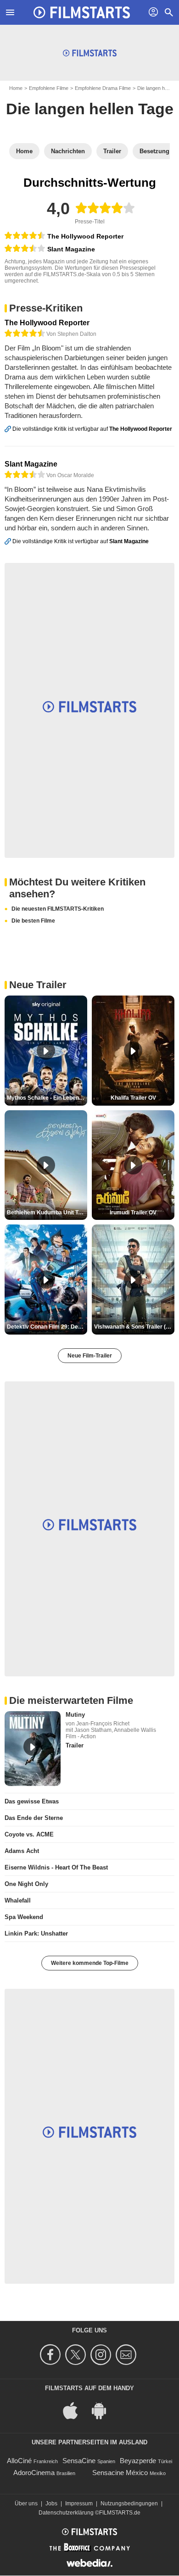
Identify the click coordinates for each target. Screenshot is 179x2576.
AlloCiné (19, 2461)
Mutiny (75, 1715)
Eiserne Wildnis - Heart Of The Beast (56, 1867)
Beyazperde (138, 2461)
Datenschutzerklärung (66, 2513)
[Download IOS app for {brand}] (75, 2410)
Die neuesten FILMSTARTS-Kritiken (58, 909)
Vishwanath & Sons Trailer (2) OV (134, 1327)
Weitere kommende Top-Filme (90, 1963)
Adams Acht (22, 1851)
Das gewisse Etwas (32, 1801)
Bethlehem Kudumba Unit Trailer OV (47, 1213)
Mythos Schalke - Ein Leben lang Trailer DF (47, 1098)
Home (16, 88)
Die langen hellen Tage (90, 109)
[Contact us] (127, 2355)
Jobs (51, 2504)
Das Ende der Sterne (34, 1818)
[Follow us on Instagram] (102, 2355)
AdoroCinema (34, 2473)
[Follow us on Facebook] (52, 2355)
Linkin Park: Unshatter (36, 1933)
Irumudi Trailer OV (133, 1213)
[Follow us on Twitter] (77, 2355)
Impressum (79, 2504)
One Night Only (26, 1884)
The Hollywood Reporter (85, 236)
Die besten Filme (33, 921)
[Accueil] (82, 12)
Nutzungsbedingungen (129, 2504)
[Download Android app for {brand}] (104, 2410)
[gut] (25, 249)
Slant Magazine (71, 249)
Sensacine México (120, 2473)
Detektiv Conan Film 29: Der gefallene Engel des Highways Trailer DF (47, 1327)
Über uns (26, 2504)
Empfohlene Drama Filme (103, 88)
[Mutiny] (33, 1749)
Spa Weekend (24, 1917)
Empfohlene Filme (49, 88)
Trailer (75, 1745)
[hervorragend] (25, 236)
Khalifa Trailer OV (133, 1098)
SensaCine (79, 2461)
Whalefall (18, 1900)
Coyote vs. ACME (29, 1834)
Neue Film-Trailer (90, 1356)
